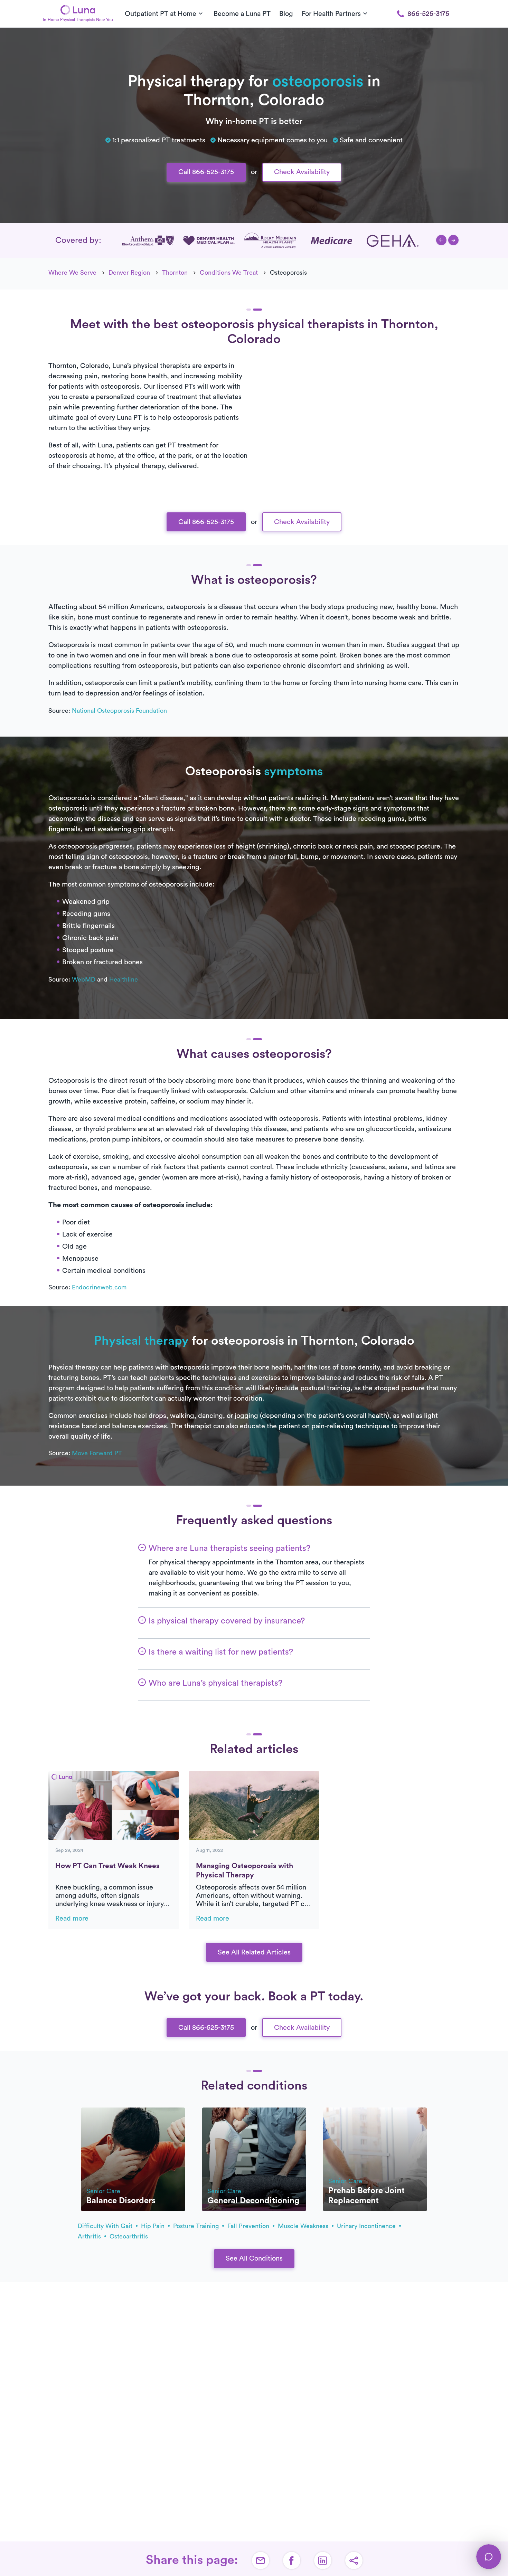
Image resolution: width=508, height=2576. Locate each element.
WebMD (84, 979)
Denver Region (129, 273)
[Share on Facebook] (292, 2560)
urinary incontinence (367, 2226)
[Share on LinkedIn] (323, 2560)
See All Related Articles (254, 1952)
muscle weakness (304, 2226)
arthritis (90, 2236)
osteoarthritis (129, 2236)
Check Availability (302, 172)
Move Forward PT (97, 1453)
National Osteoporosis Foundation (119, 711)
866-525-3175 (428, 14)
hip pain (154, 2226)
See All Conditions (254, 2258)
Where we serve (72, 273)
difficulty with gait (106, 2226)
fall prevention (249, 2226)
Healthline (124, 979)
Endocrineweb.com (99, 1287)
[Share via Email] (261, 2560)
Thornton (175, 273)
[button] (441, 240)
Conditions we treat (229, 273)
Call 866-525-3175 (206, 172)
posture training (197, 2226)
